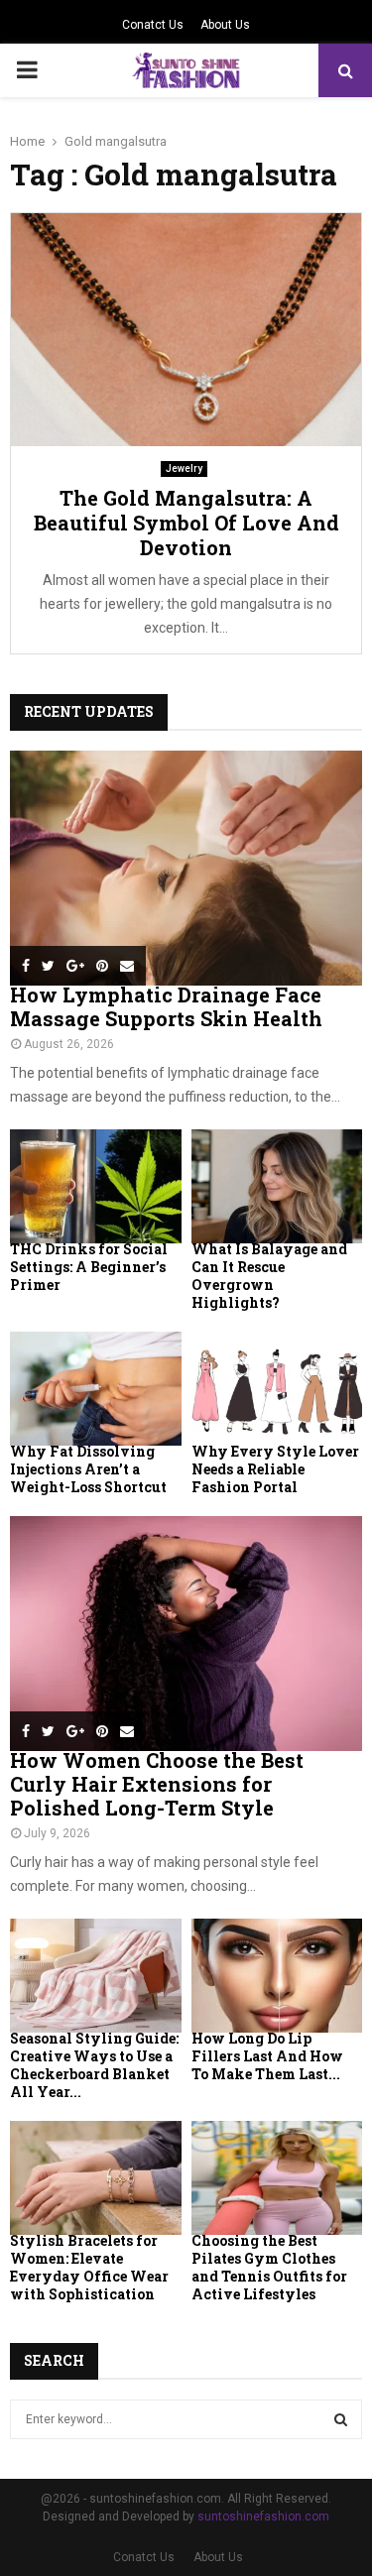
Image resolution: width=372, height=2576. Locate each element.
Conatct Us (153, 25)
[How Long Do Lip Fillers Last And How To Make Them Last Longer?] (277, 1976)
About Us (225, 25)
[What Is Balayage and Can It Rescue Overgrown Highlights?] (277, 1186)
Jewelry (184, 468)
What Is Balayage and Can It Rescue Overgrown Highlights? (269, 1276)
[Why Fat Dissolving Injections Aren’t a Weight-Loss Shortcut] (96, 1389)
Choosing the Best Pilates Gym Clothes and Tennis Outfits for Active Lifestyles (269, 2267)
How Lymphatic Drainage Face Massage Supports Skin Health (166, 1006)
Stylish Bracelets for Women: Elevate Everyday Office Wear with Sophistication (89, 2267)
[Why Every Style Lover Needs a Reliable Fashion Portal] (277, 1389)
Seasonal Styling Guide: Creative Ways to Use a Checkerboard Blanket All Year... (94, 2065)
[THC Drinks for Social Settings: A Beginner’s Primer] (96, 1186)
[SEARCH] (341, 2419)
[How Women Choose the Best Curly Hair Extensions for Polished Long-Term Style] (186, 1634)
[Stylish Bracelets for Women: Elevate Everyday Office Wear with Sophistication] (96, 2178)
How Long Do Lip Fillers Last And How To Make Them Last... (267, 2056)
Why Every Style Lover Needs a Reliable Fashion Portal (275, 1469)
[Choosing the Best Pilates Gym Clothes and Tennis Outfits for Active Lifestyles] (277, 2178)
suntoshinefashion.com (263, 2517)
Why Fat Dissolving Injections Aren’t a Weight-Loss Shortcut (88, 1469)
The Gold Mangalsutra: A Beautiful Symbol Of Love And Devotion (186, 523)
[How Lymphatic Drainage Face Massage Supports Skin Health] (186, 868)
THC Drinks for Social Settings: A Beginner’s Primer (89, 1267)
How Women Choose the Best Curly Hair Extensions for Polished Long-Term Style (157, 1784)
